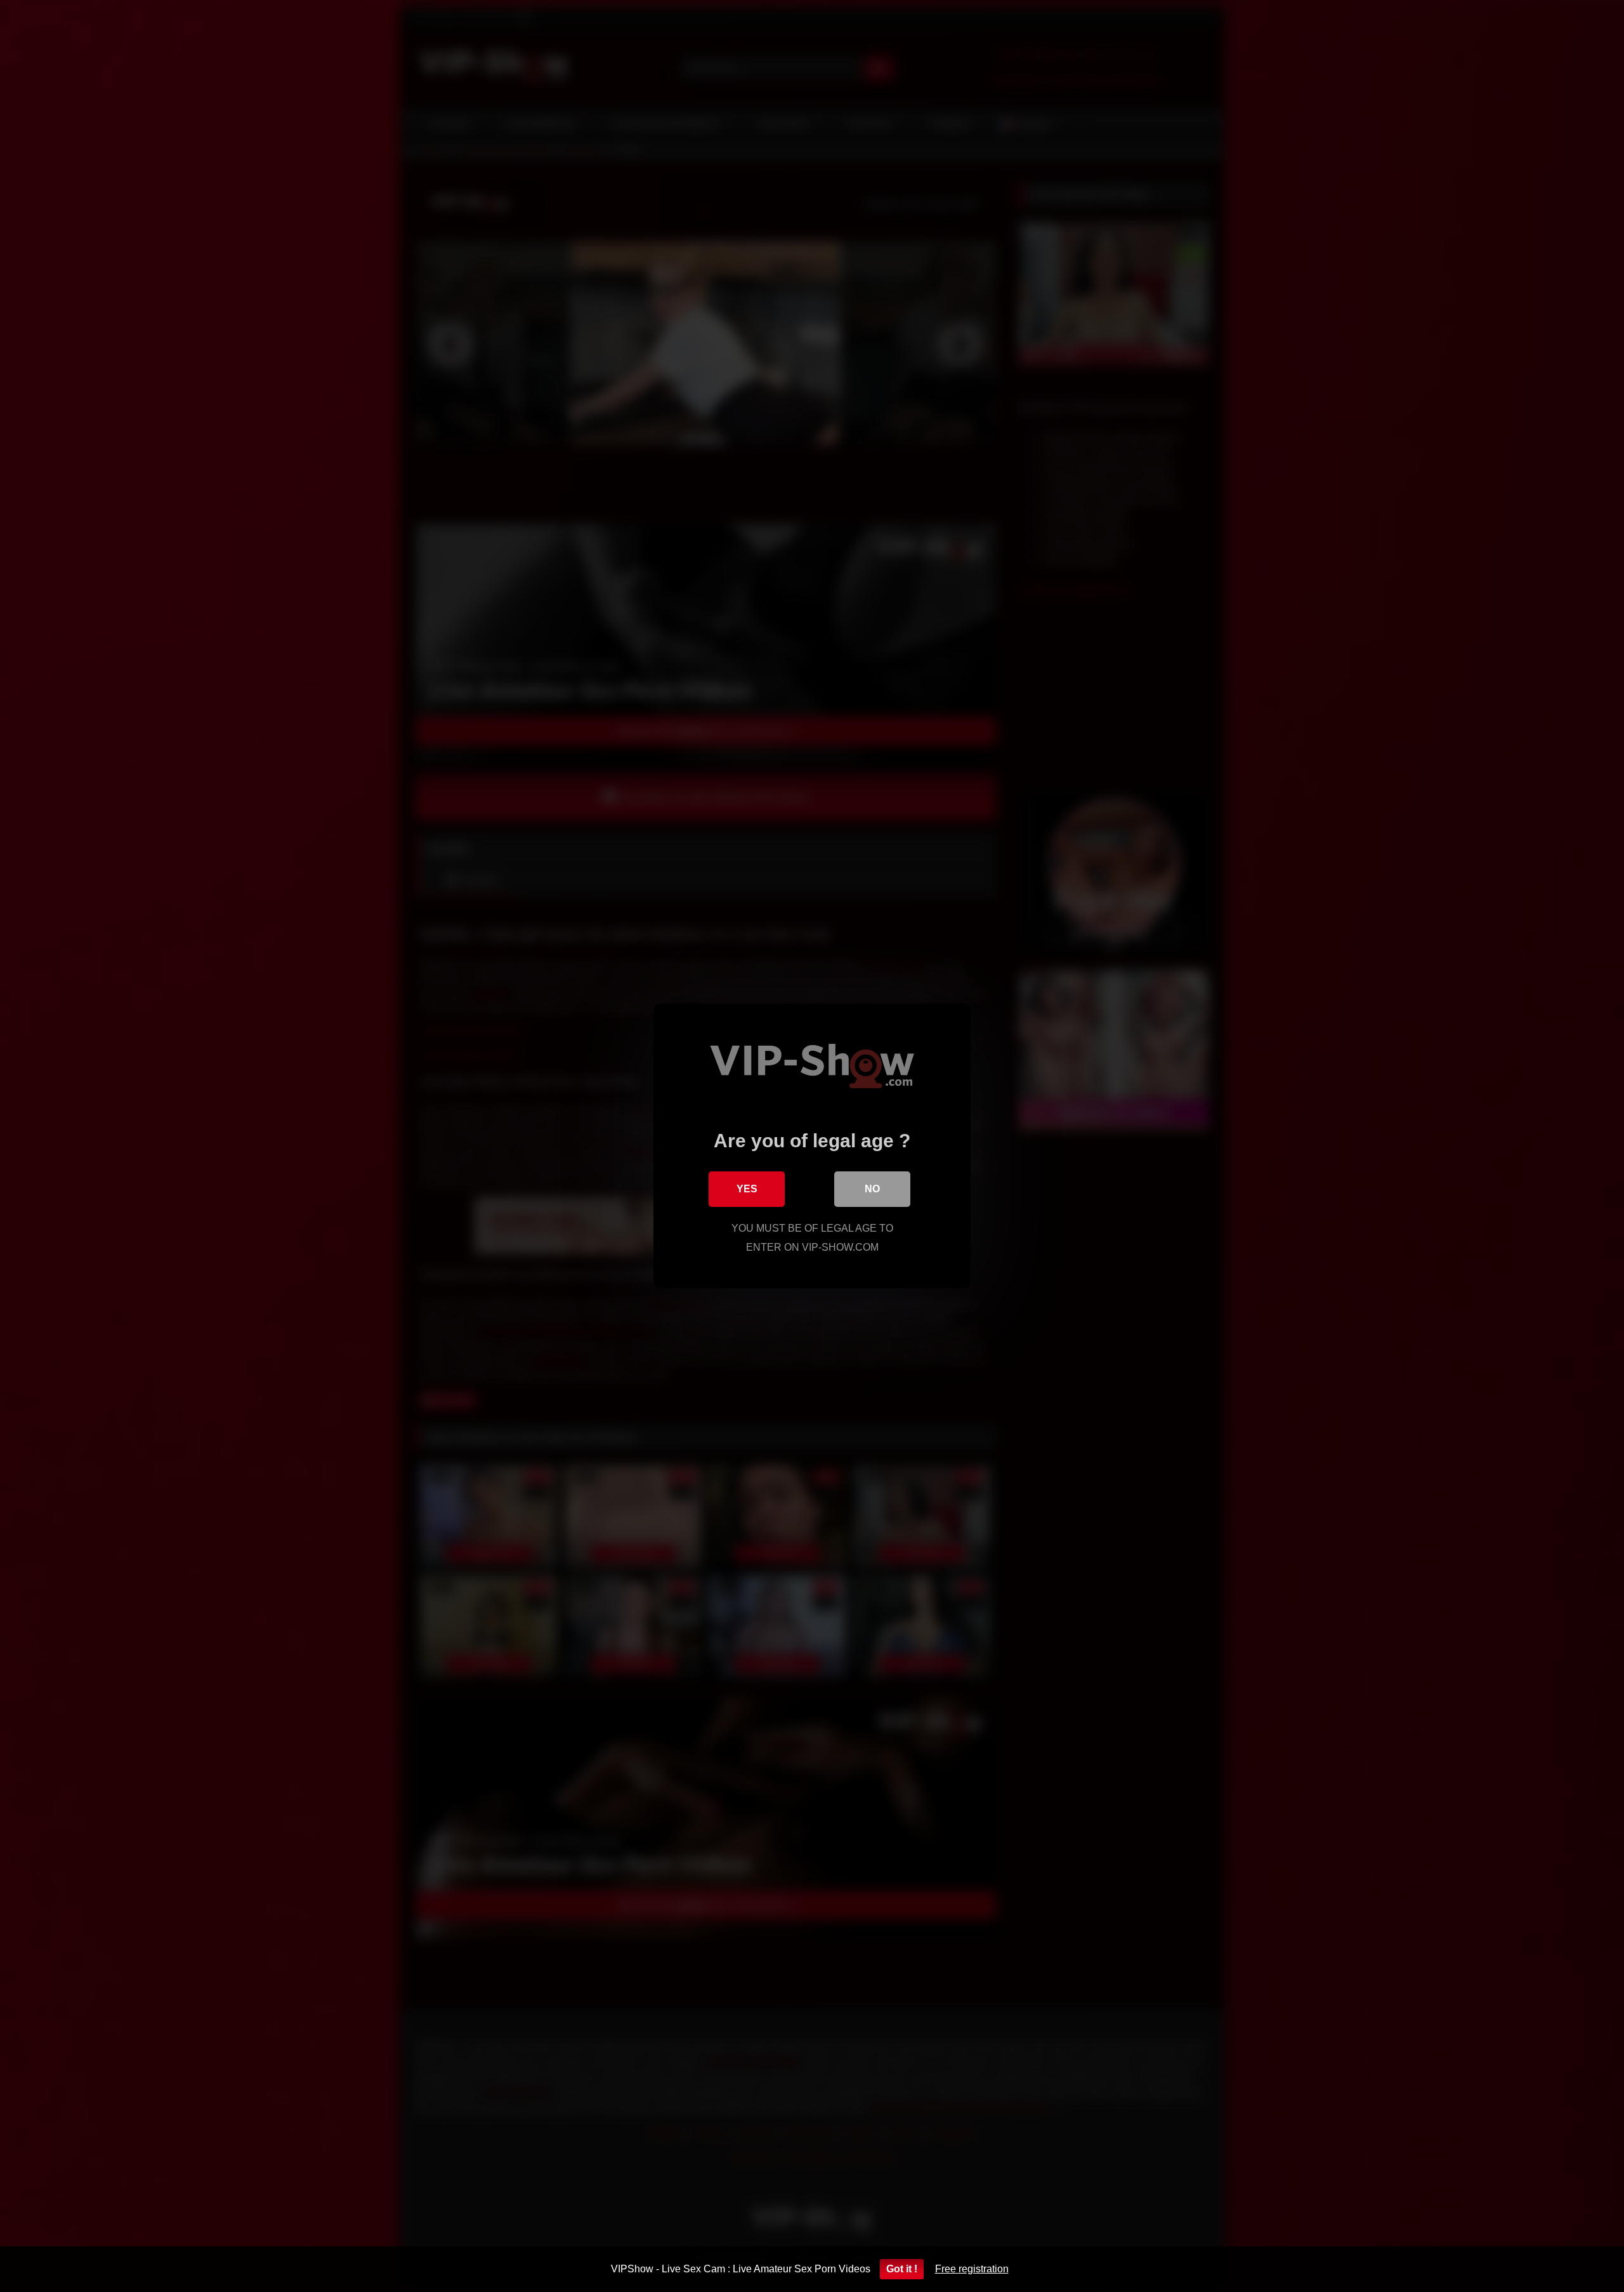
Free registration (972, 2269)
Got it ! (902, 2269)
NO (872, 1189)
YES (747, 1189)
